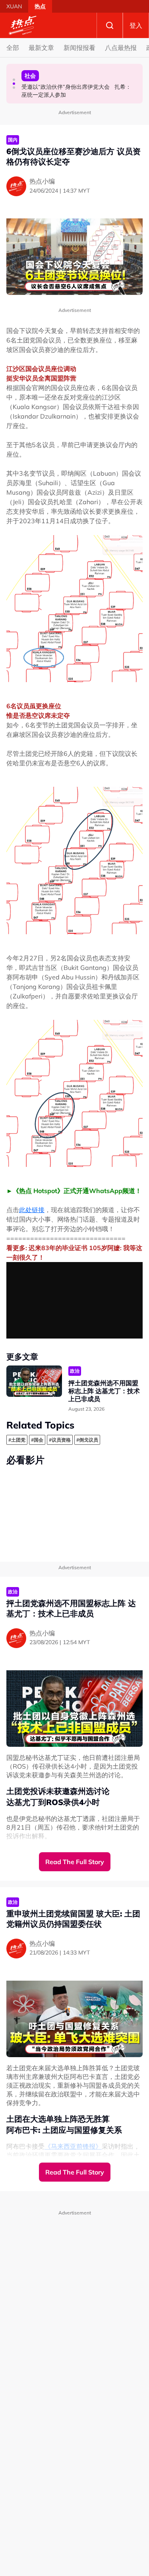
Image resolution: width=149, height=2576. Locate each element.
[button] (14, 80)
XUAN (14, 6)
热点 (40, 6)
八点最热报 (121, 48)
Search (110, 25)
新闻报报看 (79, 48)
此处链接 (32, 1210)
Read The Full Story (75, 1862)
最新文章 (41, 48)
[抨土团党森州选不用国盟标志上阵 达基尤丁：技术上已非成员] (34, 1381)
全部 (13, 48)
